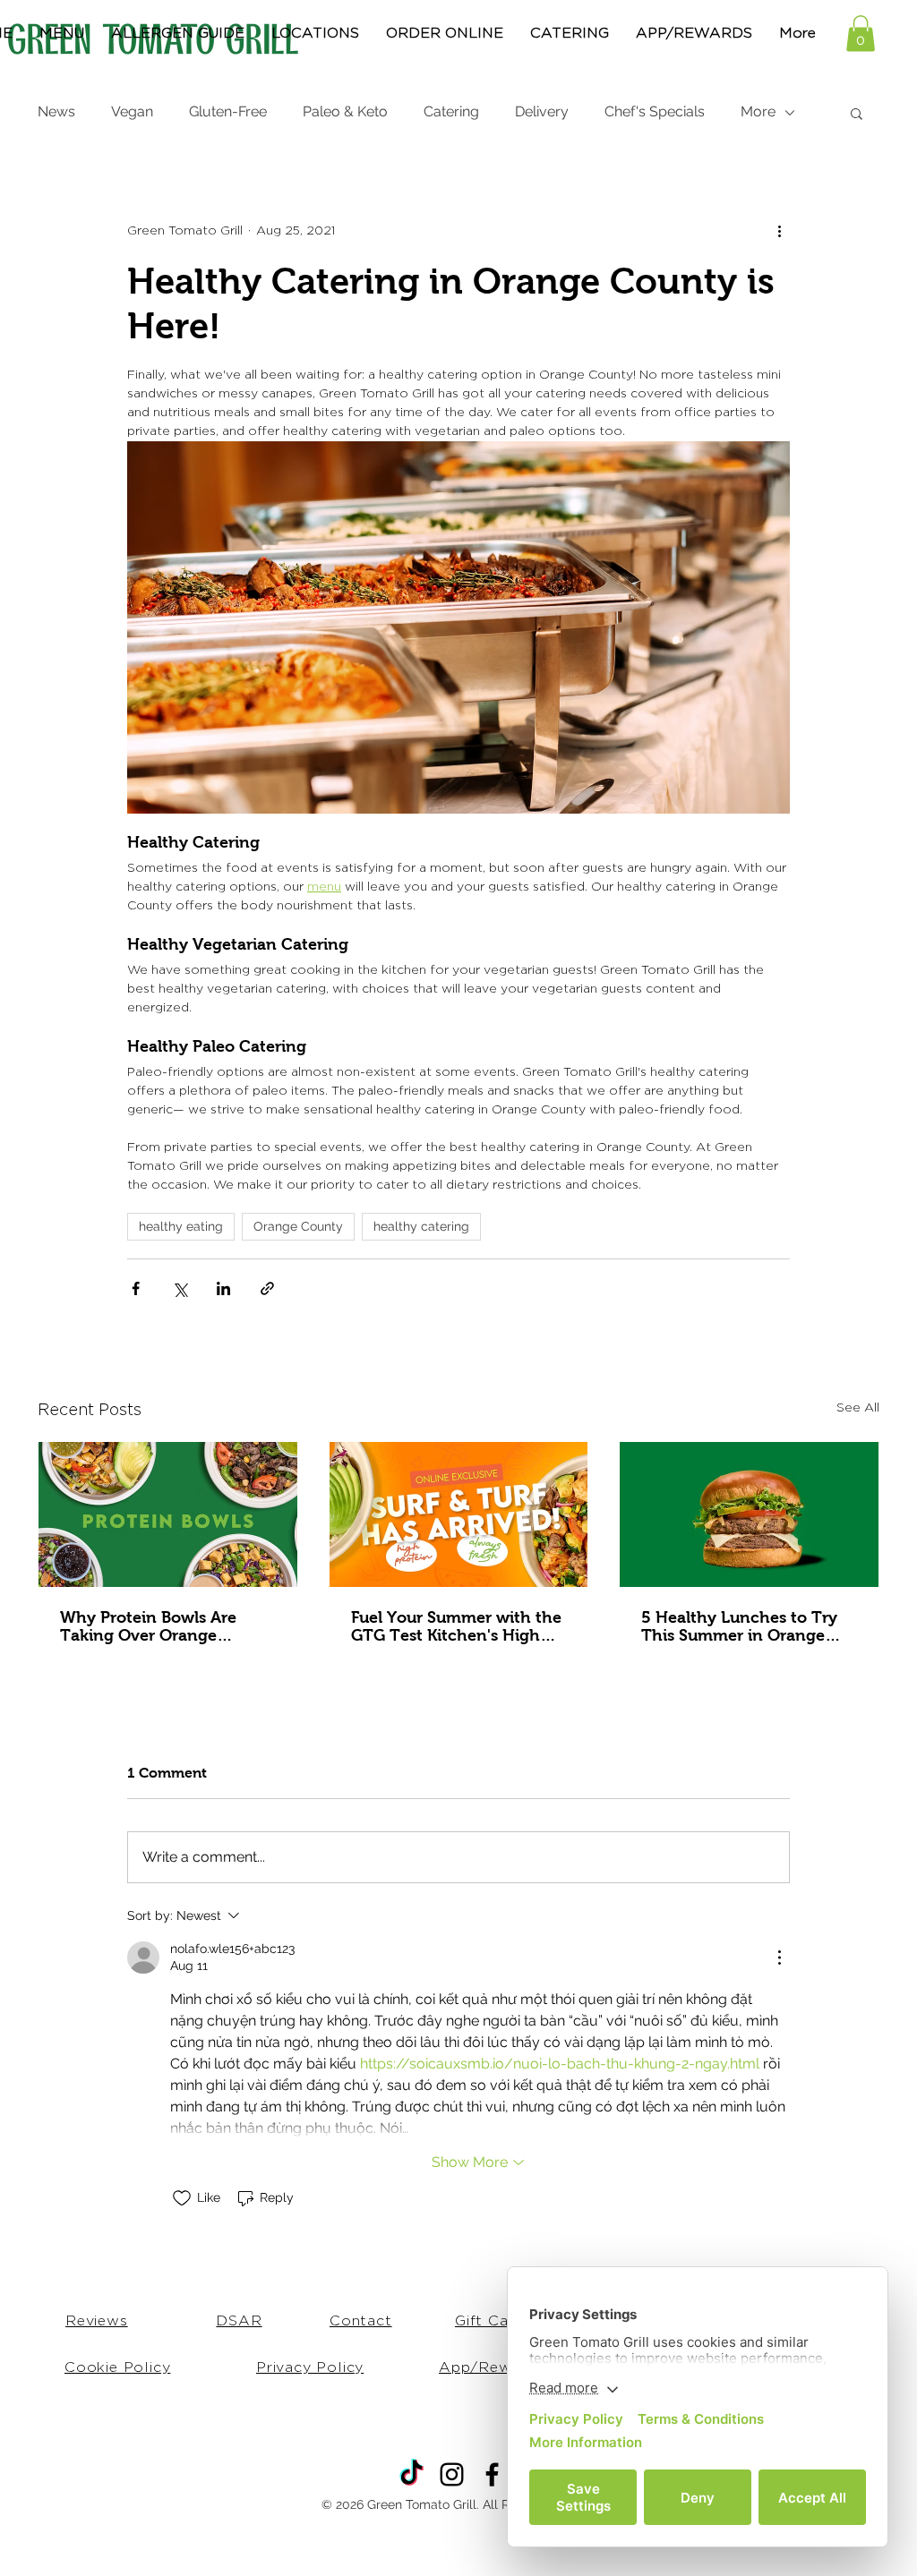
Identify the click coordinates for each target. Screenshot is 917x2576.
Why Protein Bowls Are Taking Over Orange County (148, 1626)
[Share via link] (267, 1288)
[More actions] (779, 232)
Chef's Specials (655, 111)
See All (858, 1408)
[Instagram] (452, 2474)
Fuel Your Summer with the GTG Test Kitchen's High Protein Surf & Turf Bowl (456, 1626)
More (758, 111)
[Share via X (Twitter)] (180, 1288)
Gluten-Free (228, 111)
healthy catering (421, 1226)
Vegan (132, 111)
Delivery (542, 111)
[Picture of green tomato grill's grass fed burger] (749, 1514)
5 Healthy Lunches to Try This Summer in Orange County (739, 1626)
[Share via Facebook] (136, 1288)
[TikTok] (411, 2474)
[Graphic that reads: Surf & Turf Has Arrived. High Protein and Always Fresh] (459, 1514)
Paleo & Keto (345, 111)
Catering (451, 111)
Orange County (298, 1226)
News (56, 111)
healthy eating (181, 1226)
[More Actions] (779, 1958)
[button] (861, 34)
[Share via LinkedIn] (223, 1288)
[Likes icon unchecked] (182, 2198)
